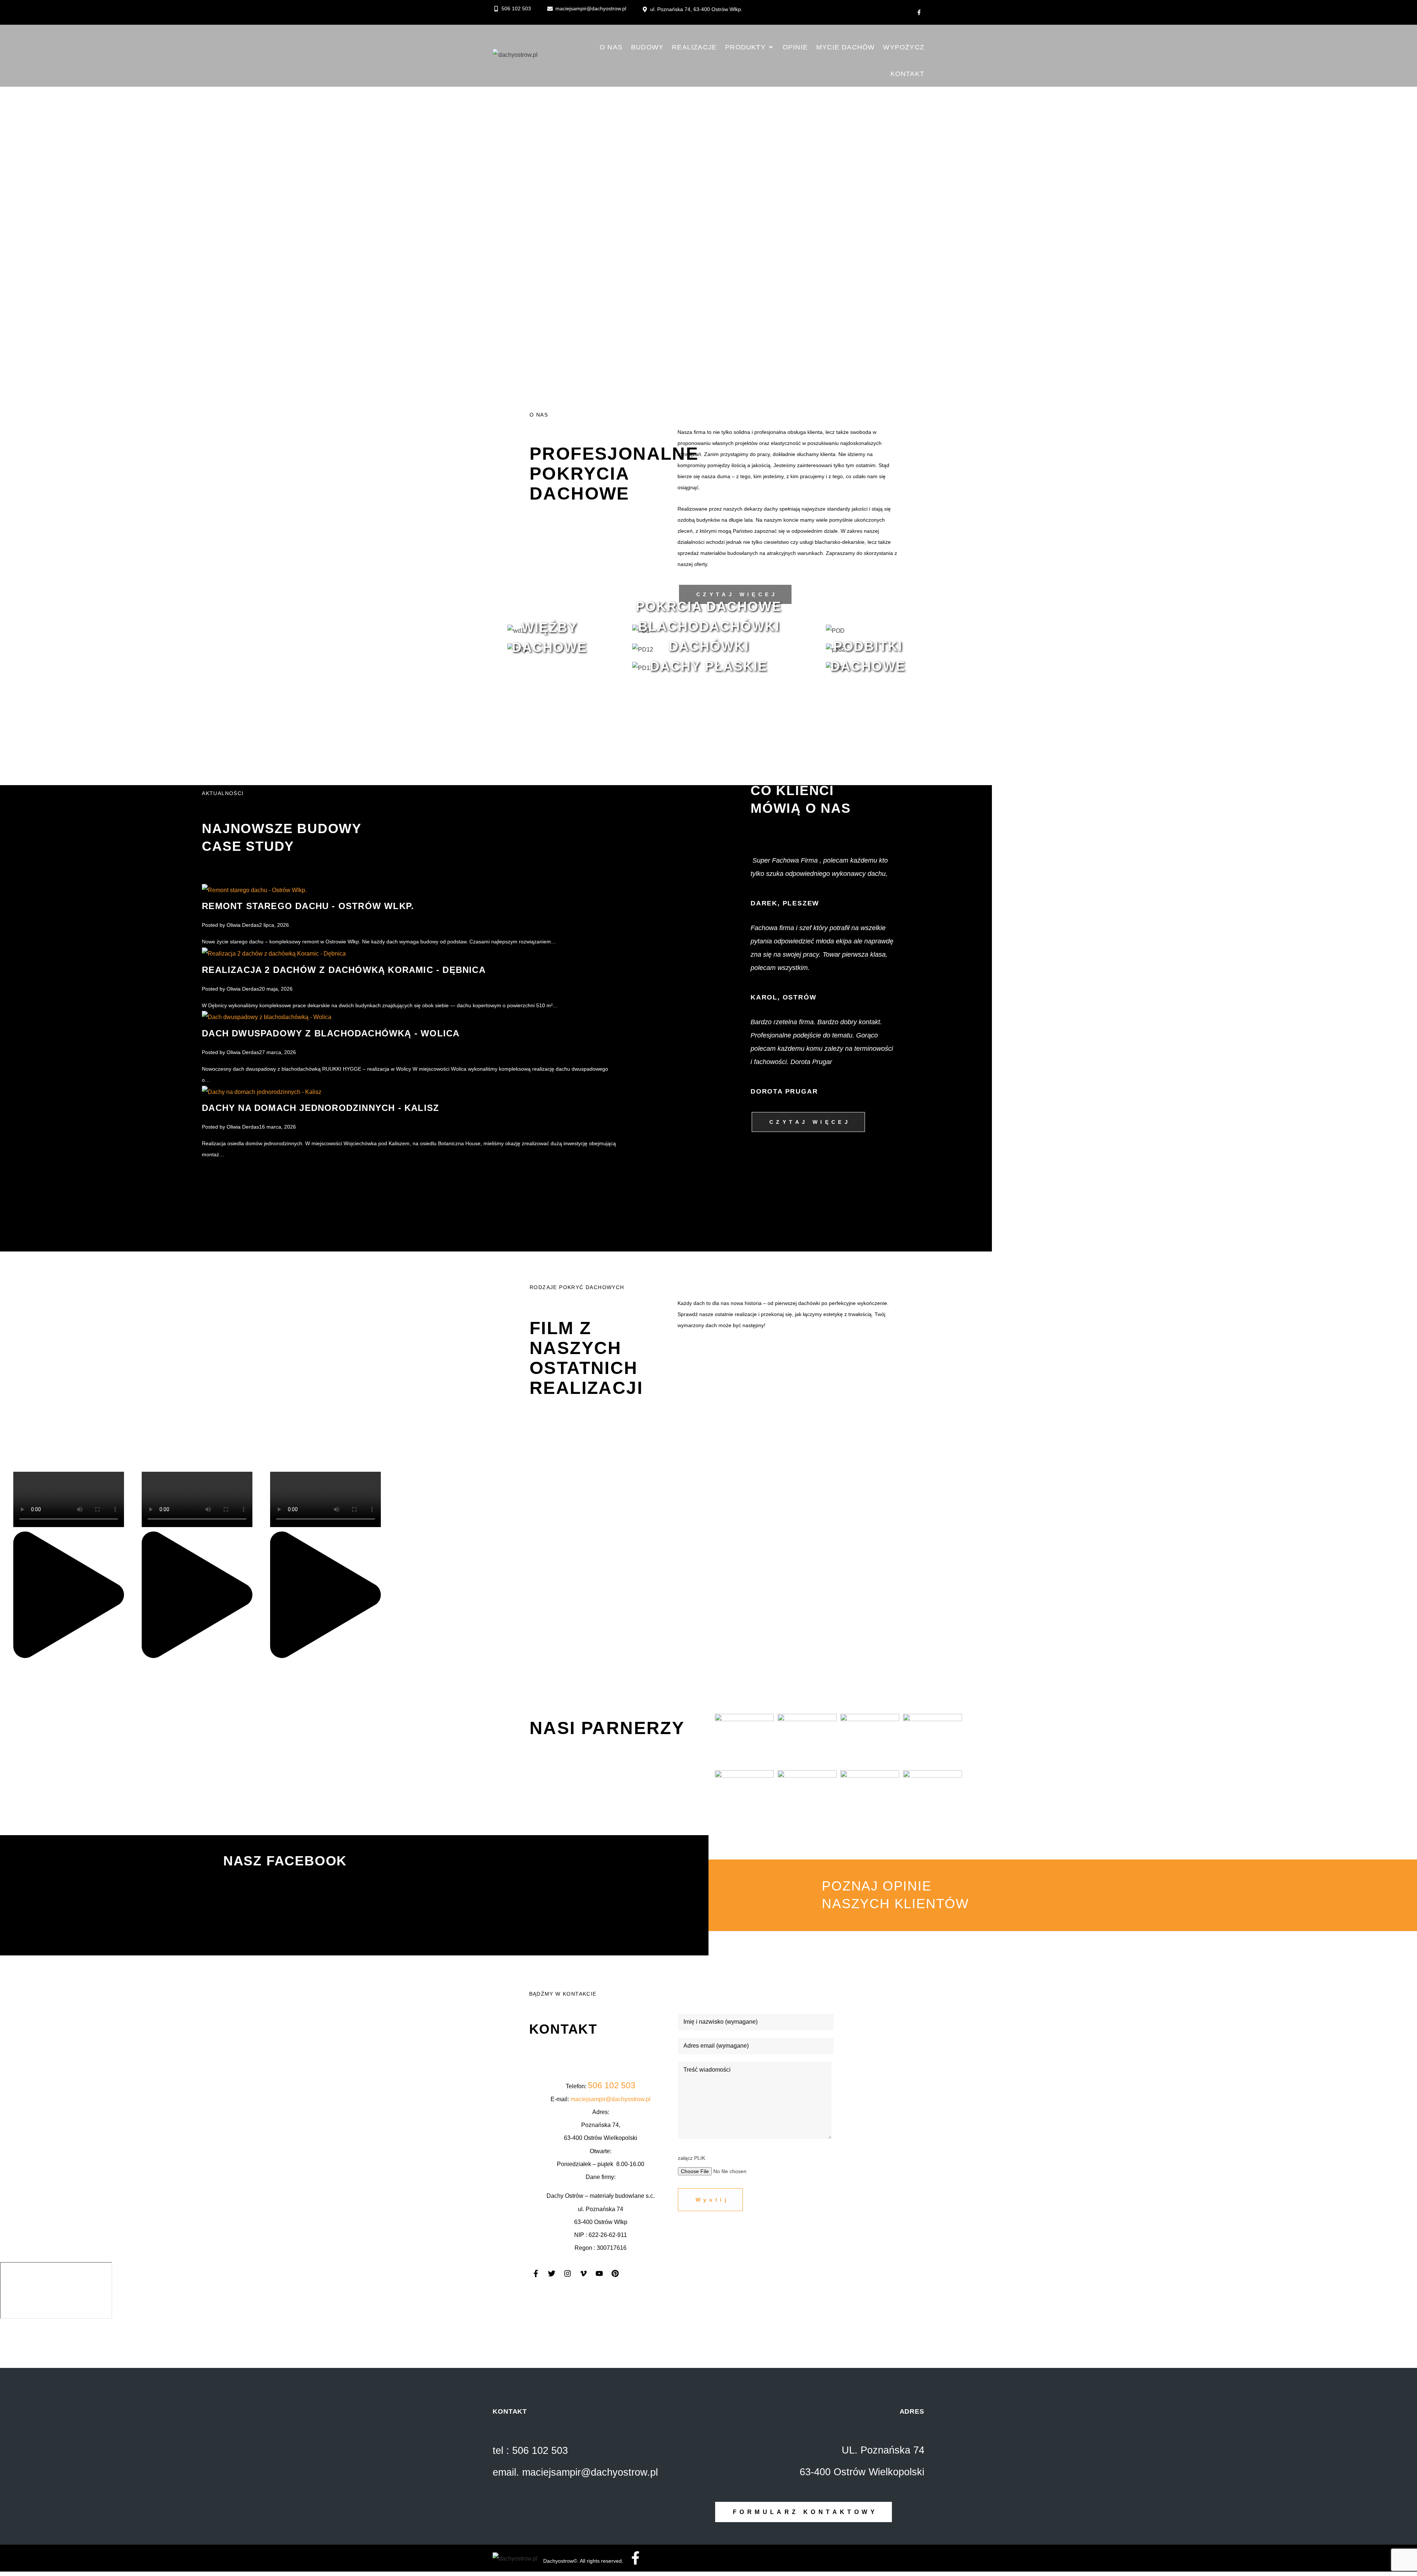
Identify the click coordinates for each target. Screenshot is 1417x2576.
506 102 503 (612, 2085)
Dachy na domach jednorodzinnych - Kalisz (320, 1108)
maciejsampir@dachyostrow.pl (611, 2099)
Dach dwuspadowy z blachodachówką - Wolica (331, 1033)
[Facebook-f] (919, 13)
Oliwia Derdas (243, 925)
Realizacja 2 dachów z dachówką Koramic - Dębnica (344, 970)
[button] (750, 47)
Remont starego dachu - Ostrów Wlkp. (308, 906)
